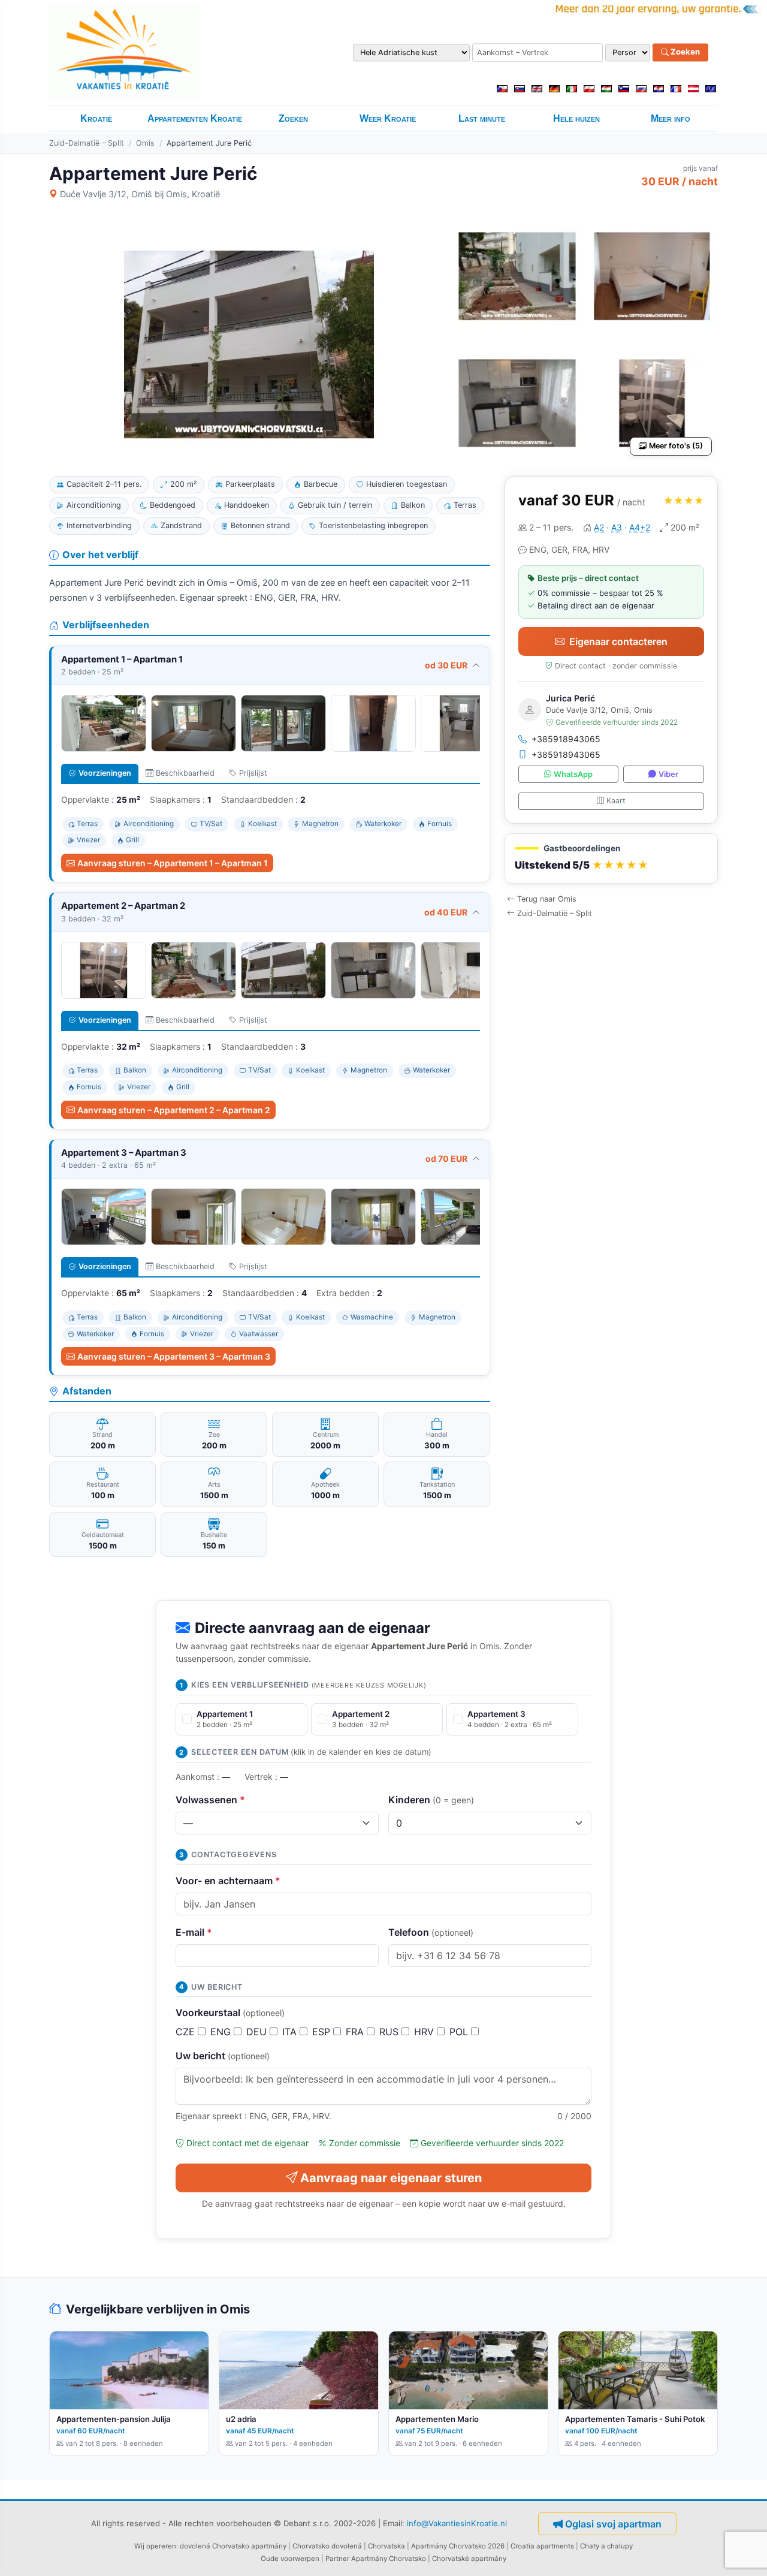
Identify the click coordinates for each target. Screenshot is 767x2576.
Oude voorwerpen (290, 2559)
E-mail (194, 1932)
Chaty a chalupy (606, 2546)
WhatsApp (573, 774)
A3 (617, 527)
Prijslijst (253, 773)
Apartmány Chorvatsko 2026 (458, 2546)
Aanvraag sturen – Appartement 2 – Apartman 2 (174, 1110)
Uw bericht (223, 2056)
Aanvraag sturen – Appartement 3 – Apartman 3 (174, 1356)
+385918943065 (566, 739)
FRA (356, 2032)
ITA (291, 2032)
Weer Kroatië (388, 118)
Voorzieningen (105, 773)
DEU (258, 2032)
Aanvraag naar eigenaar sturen (391, 2178)
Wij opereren (155, 2546)
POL (460, 2032)
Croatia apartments (542, 2546)
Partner (337, 2559)
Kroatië (96, 118)
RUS (390, 2032)
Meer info (671, 118)
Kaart (616, 801)
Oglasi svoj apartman (613, 2524)
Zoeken (684, 52)
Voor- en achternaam (228, 1881)
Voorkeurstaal (230, 2012)
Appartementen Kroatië (195, 118)
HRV (425, 2032)
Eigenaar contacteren (618, 641)
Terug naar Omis (547, 899)
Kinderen (431, 1800)
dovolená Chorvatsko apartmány (233, 2546)
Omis (145, 143)
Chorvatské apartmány (469, 2559)
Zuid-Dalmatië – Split (87, 143)
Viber (668, 774)
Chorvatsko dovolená (327, 2546)
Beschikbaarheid (185, 773)
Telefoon (431, 1932)
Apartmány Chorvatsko (389, 2559)
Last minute (482, 118)
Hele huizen (576, 118)
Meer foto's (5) (676, 446)
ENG (222, 2032)
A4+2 (640, 527)
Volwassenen (210, 1800)
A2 (599, 527)
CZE (187, 2032)
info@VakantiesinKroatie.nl (457, 2523)
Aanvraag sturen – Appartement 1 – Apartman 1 (173, 863)
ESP (323, 2032)
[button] (611, 859)
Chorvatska (386, 2546)
